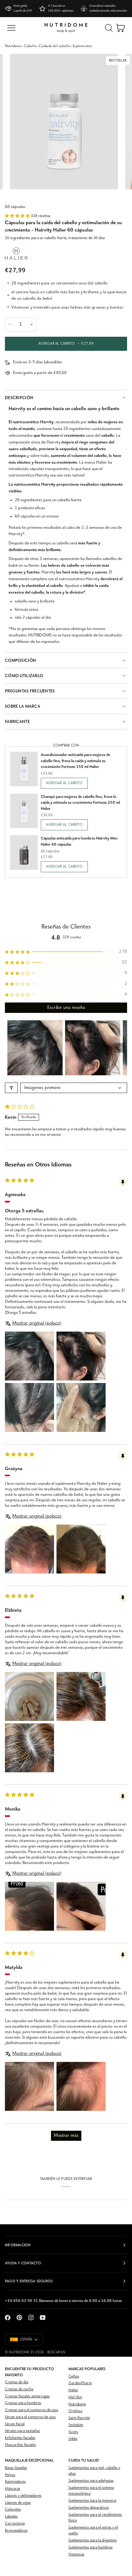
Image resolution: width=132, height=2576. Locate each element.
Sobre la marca (23, 706)
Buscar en (56, 2352)
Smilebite (76, 2425)
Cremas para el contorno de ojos (32, 2410)
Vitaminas (76, 2554)
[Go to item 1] (35, 1048)
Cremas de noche (19, 2389)
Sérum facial (15, 2424)
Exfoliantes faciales (20, 2438)
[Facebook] (8, 2318)
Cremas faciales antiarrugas (27, 2396)
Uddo (73, 2439)
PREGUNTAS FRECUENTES (30, 691)
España (26, 2340)
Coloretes (13, 2509)
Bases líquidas (16, 2468)
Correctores (15, 2524)
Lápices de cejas (18, 2503)
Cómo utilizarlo (24, 676)
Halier (73, 2390)
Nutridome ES (21, 2352)
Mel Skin (75, 2397)
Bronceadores (16, 2531)
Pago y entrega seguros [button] (29, 2281)
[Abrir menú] (11, 28)
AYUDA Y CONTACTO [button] (23, 2263)
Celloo (74, 2376)
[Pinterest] (19, 2318)
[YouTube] (43, 2318)
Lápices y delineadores (23, 2496)
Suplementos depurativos (89, 2508)
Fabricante (17, 722)
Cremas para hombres (23, 2403)
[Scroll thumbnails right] (120, 1048)
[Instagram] (31, 2318)
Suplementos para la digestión (93, 2540)
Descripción (19, 398)
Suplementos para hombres (91, 2547)
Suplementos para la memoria (92, 2501)
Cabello (30, 46)
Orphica (75, 2411)
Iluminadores (15, 2482)
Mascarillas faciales (20, 2445)
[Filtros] (11, 1088)
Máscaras (13, 2489)
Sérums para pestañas (22, 2431)
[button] (18, 216)
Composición (20, 660)
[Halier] (16, 254)
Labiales (11, 2517)
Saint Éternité (79, 2418)
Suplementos (82, 46)
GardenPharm (80, 2383)
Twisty (73, 2432)
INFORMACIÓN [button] (18, 2245)
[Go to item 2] (93, 1048)
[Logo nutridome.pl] (66, 28)
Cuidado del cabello (54, 46)
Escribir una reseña (66, 1008)
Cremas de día (17, 2382)
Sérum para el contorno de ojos (30, 2417)
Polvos (10, 2475)
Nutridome (13, 46)
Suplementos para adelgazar (91, 2481)
